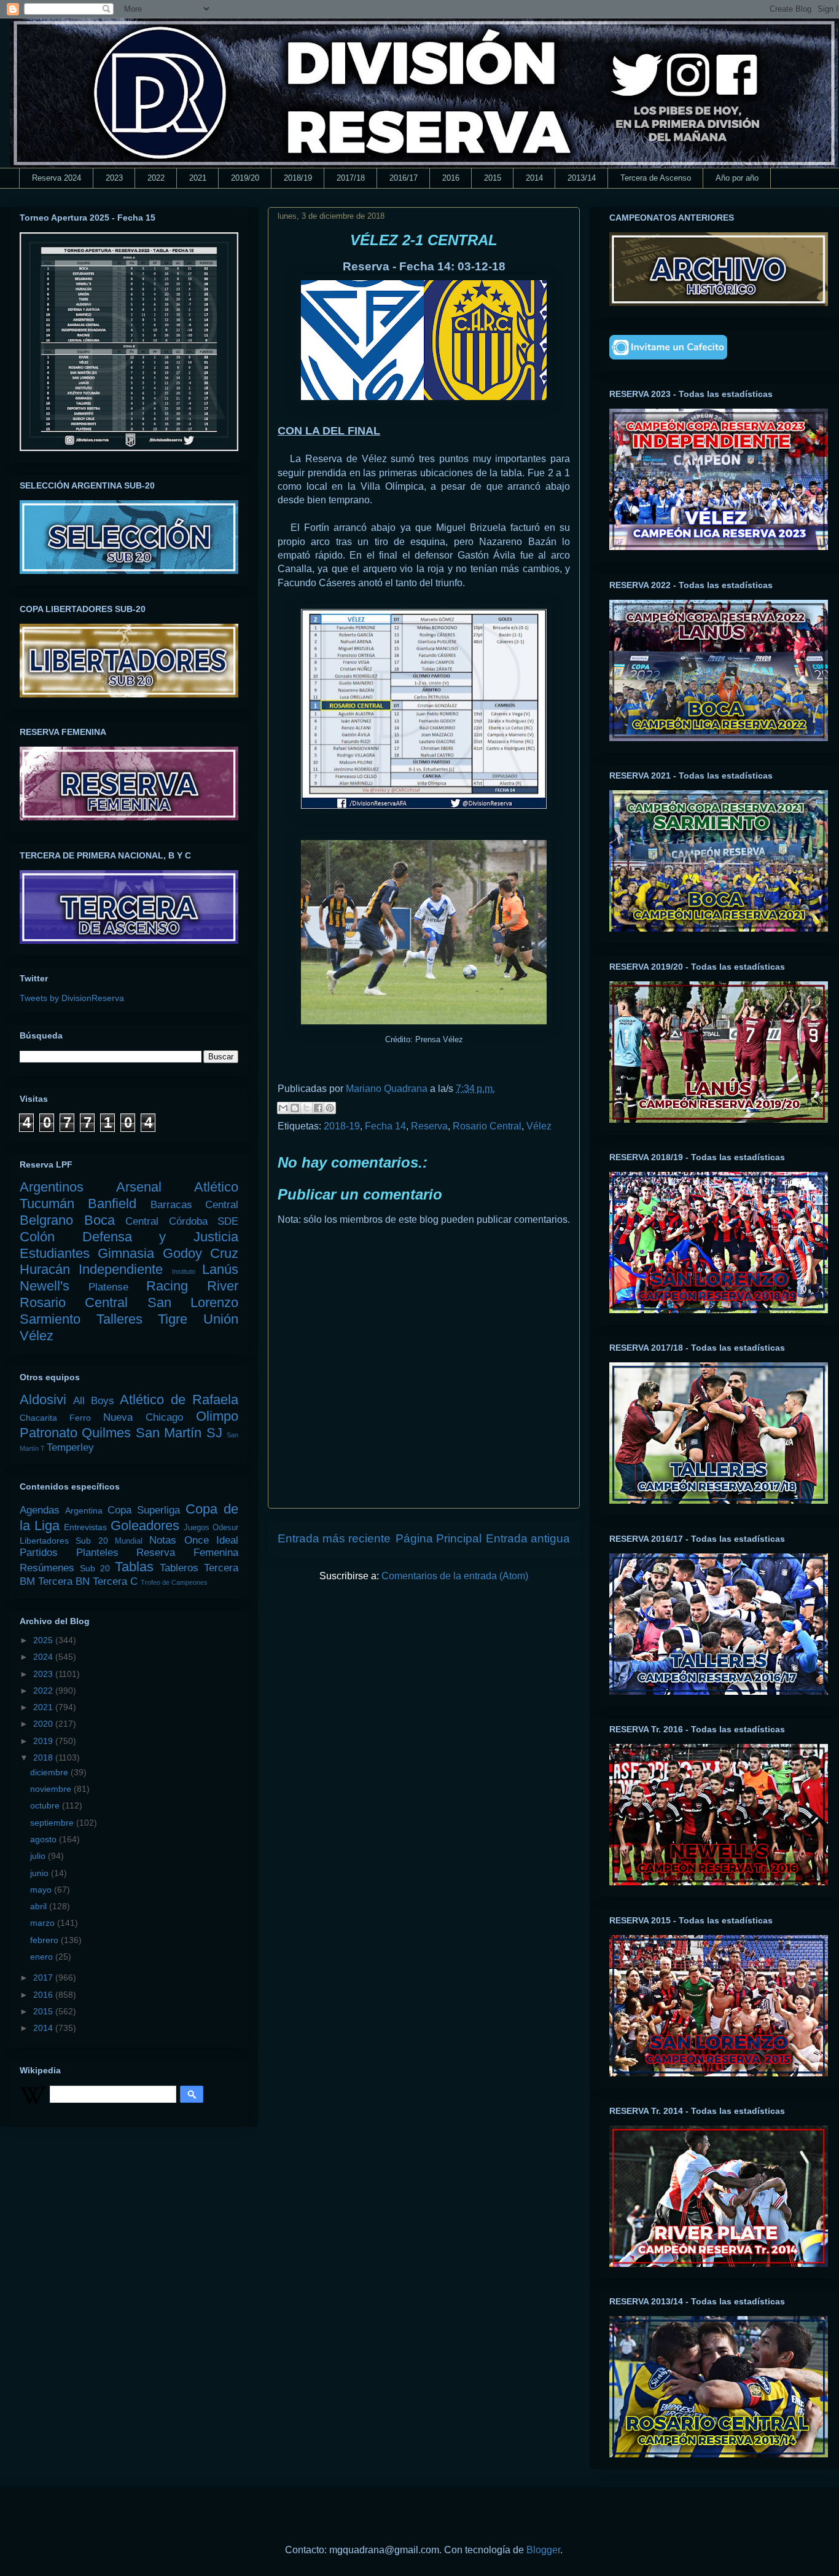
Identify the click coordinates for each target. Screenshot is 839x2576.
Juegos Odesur (211, 1528)
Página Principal (439, 1538)
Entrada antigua (528, 1538)
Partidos (39, 1553)
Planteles (97, 1553)
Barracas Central (194, 1205)
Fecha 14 (385, 1126)
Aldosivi (43, 1400)
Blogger (543, 2550)
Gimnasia (126, 1253)
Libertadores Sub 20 (64, 1541)
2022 (156, 178)
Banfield (112, 1204)
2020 (44, 1724)
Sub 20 (95, 1568)
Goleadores (145, 1526)
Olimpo (217, 1416)
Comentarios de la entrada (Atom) (455, 1576)
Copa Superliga (144, 1510)
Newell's (45, 1286)
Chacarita (38, 1418)
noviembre (52, 1789)
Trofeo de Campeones (174, 1582)
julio (39, 1856)
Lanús (220, 1269)
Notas (163, 1540)
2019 (44, 1741)
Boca (100, 1220)
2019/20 (245, 178)
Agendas (40, 1510)
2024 (44, 1657)
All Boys (94, 1401)
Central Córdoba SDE (182, 1221)
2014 (534, 178)
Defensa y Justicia (160, 1237)
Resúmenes (47, 1568)
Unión (221, 1319)
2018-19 (342, 1126)
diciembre (50, 1772)
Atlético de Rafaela (179, 1400)
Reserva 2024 (57, 178)
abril (40, 1906)
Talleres (119, 1319)
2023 (114, 178)
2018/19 (298, 178)
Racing (167, 1286)
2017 (44, 1977)
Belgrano (46, 1220)
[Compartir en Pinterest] (330, 1108)
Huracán (45, 1269)
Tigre (173, 1319)
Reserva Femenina (187, 1553)
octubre (46, 1805)
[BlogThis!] (295, 1108)
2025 (44, 1640)
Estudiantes (55, 1253)
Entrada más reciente (334, 1538)
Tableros (179, 1568)
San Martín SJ (179, 1433)
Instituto (184, 1271)
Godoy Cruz (201, 1253)
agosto (45, 1839)
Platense (108, 1287)
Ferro (80, 1418)
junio (41, 1873)
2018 (44, 1757)
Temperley (70, 1447)
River (223, 1286)
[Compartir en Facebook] (318, 1108)
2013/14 (582, 178)
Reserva (429, 1126)
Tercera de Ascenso (656, 178)
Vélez (539, 1126)
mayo (42, 1890)
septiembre (53, 1823)
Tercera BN (64, 1581)
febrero (45, 1940)
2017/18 (351, 178)
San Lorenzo (193, 1302)
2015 (493, 178)
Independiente (121, 1269)
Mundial (129, 1541)
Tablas (134, 1567)
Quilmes (106, 1433)
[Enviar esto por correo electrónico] (283, 1108)
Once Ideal (211, 1540)
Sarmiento (50, 1319)
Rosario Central (487, 1126)
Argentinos (52, 1187)
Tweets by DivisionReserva (72, 998)
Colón (37, 1237)
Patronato (49, 1433)
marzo (44, 1923)
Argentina (84, 1510)
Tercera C (115, 1581)
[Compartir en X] (306, 1108)
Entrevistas (85, 1527)
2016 (451, 178)
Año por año (737, 178)
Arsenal (139, 1187)
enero (43, 1957)
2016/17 (404, 178)
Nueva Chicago (143, 1417)
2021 (198, 178)
